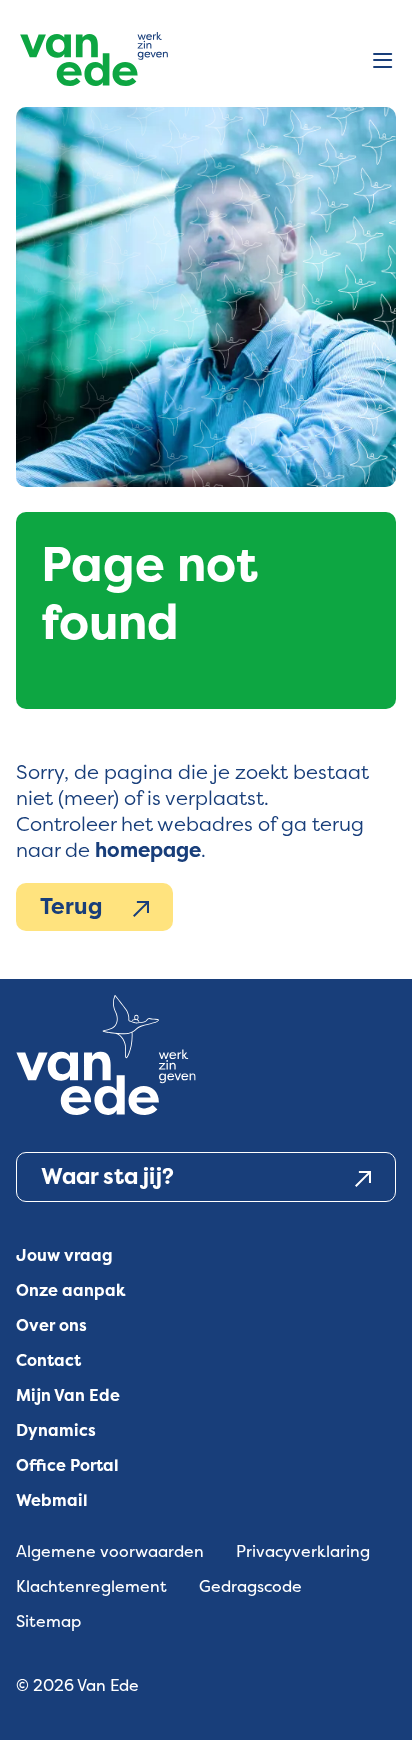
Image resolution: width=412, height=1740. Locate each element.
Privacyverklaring (303, 1551)
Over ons (51, 1325)
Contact (48, 1360)
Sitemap (48, 1621)
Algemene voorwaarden (110, 1551)
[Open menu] (382, 62)
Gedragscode (250, 1586)
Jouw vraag (64, 1255)
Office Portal (67, 1465)
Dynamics (56, 1430)
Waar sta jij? (107, 1176)
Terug (71, 906)
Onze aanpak (71, 1290)
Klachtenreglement (91, 1586)
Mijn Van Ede (68, 1395)
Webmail (52, 1500)
